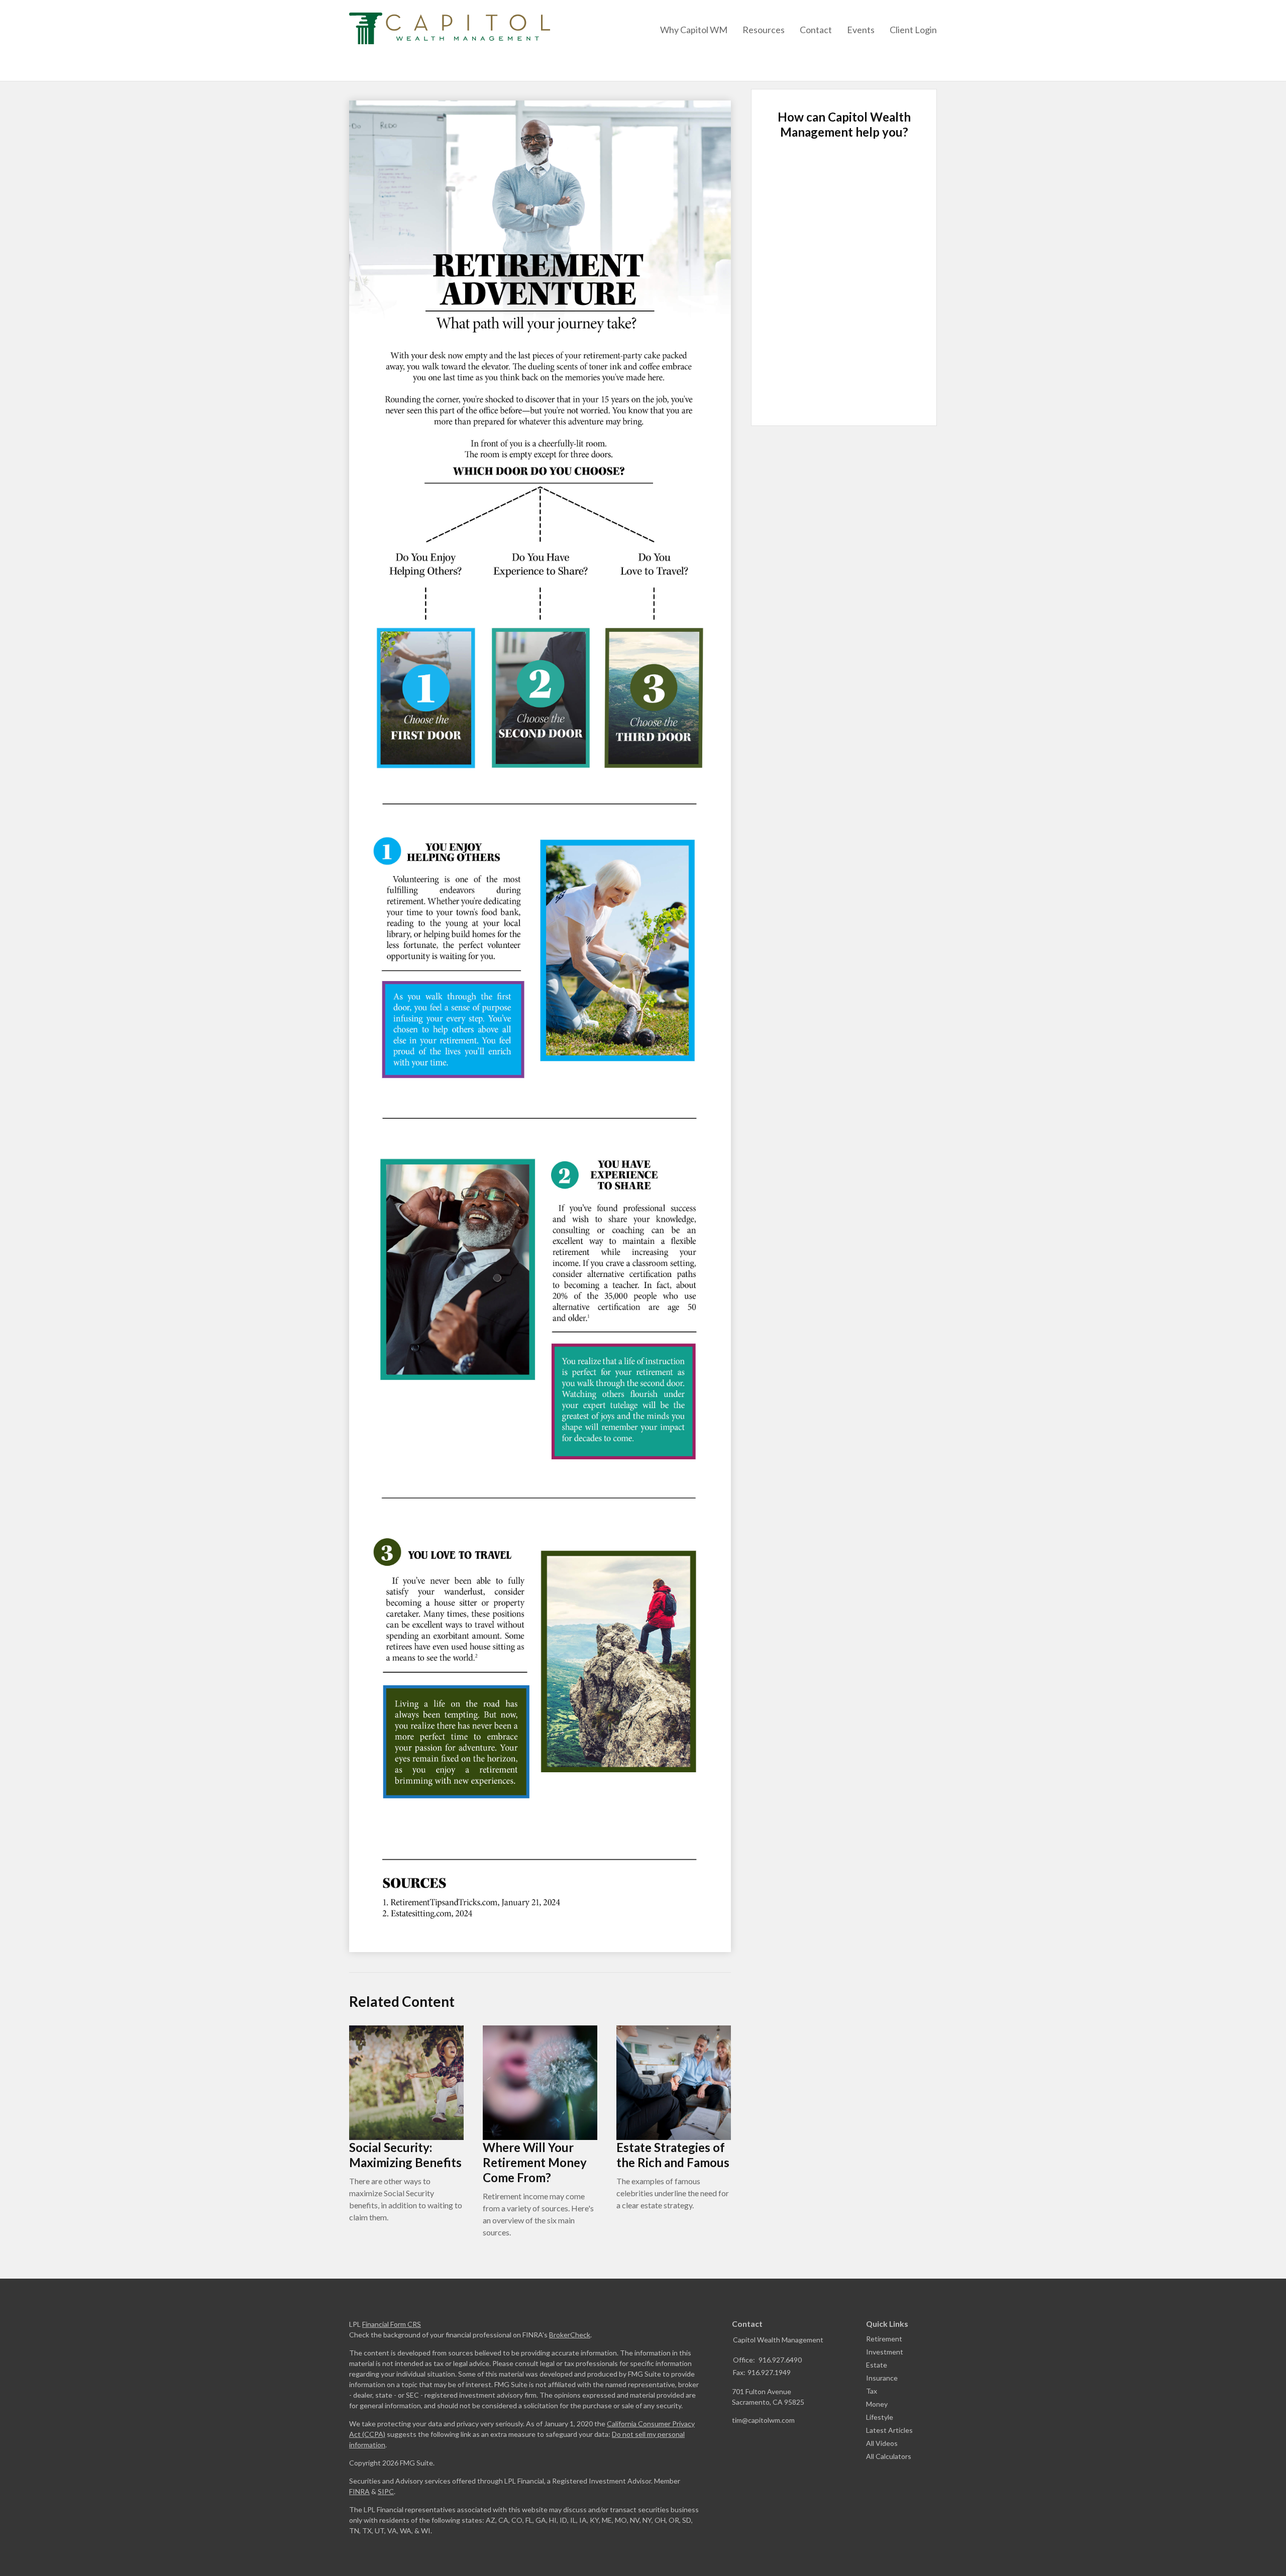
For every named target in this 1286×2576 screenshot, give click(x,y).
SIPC (386, 2491)
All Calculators (889, 2456)
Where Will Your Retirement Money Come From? (535, 2162)
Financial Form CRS (392, 2324)
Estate (877, 2365)
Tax (872, 2391)
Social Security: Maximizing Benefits (405, 2155)
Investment (885, 2352)
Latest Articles (889, 2430)
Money (877, 2404)
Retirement (884, 2339)
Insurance (882, 2378)
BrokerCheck (570, 2335)
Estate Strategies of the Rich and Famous (673, 2155)
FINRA (359, 2491)
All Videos (882, 2443)
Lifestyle (880, 2417)
